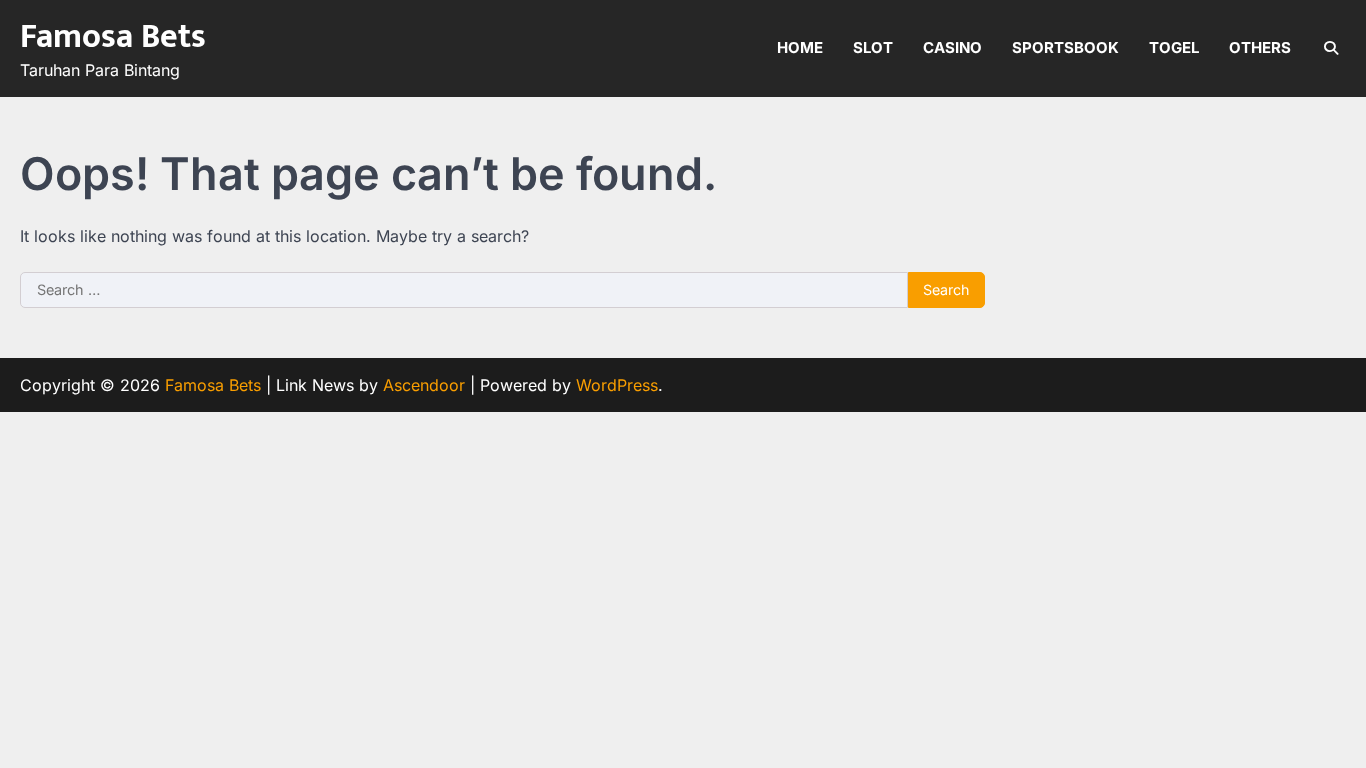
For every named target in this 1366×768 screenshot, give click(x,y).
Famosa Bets (113, 37)
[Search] (1331, 48)
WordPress (617, 385)
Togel (1174, 47)
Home (800, 47)
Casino (952, 47)
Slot (873, 47)
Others (1260, 47)
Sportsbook (1065, 47)
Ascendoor (424, 385)
